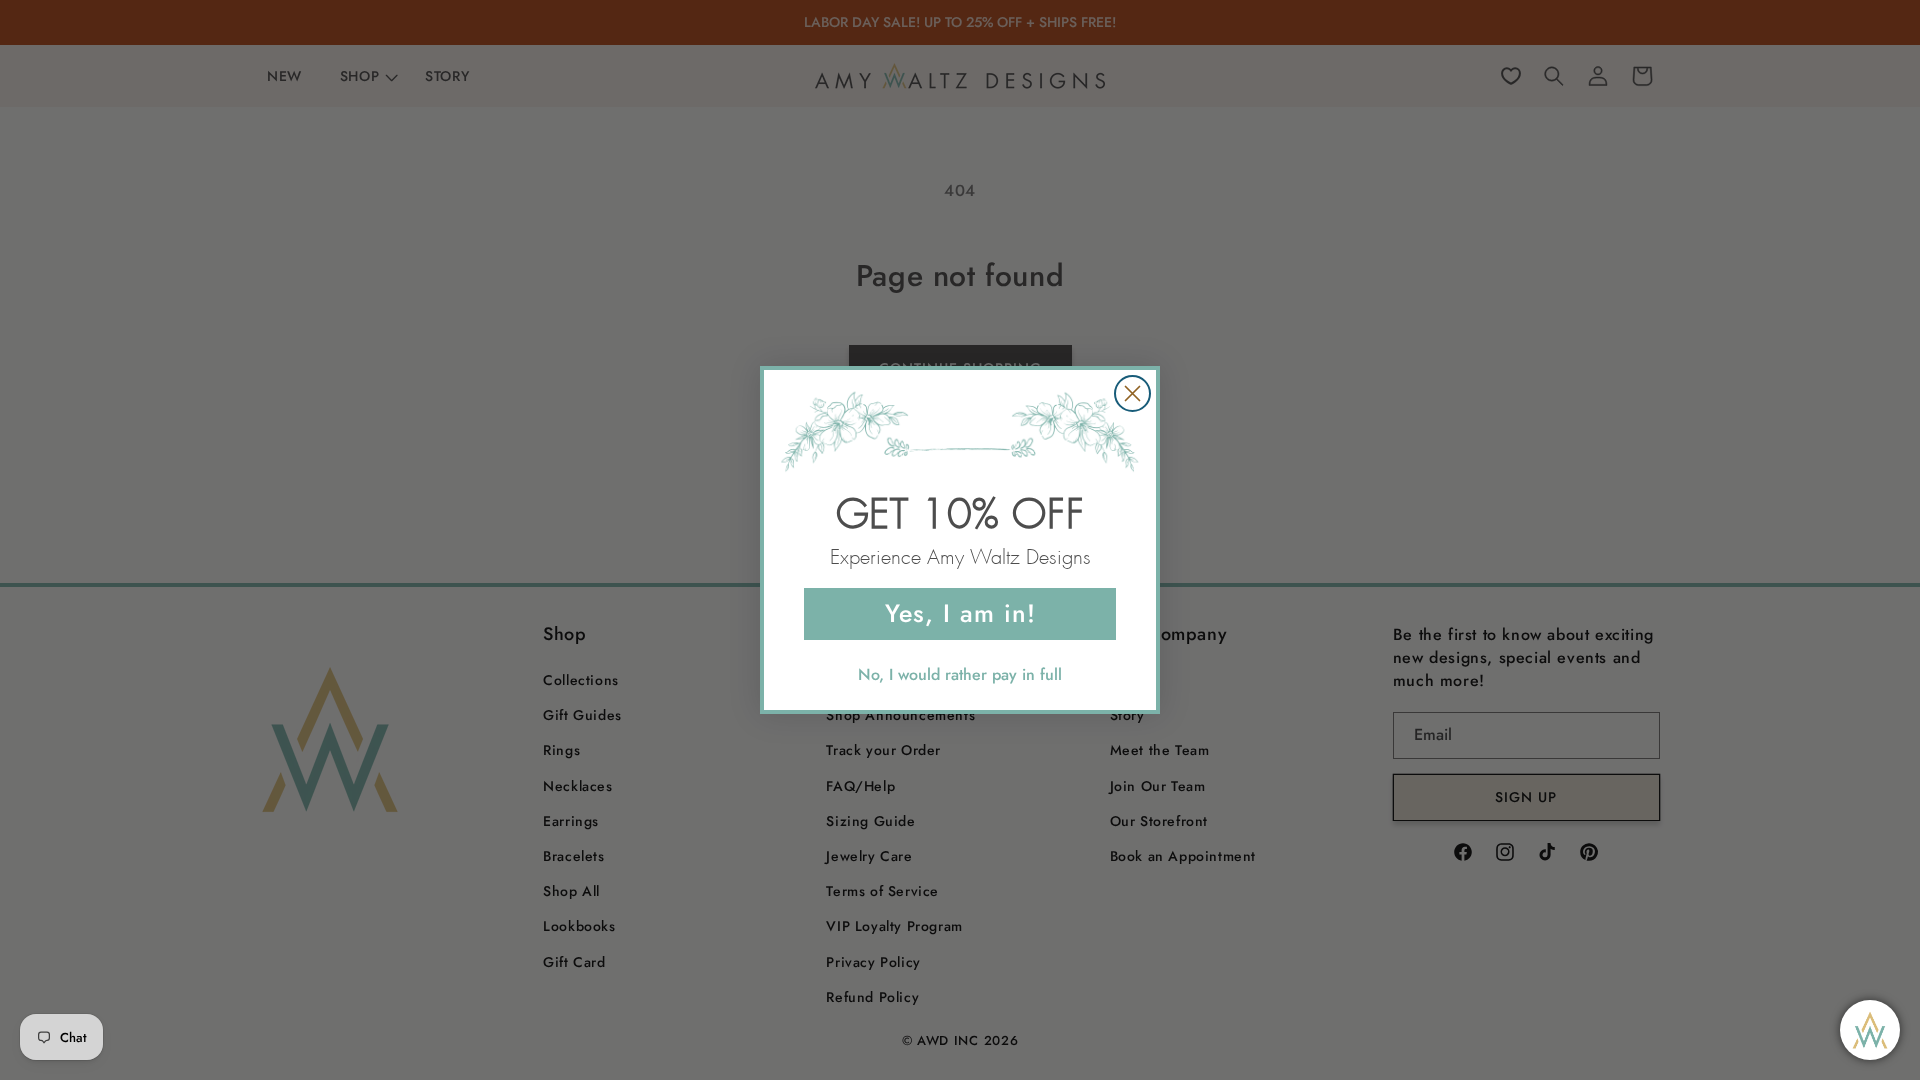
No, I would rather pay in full (960, 674)
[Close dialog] (1132, 393)
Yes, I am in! (960, 613)
